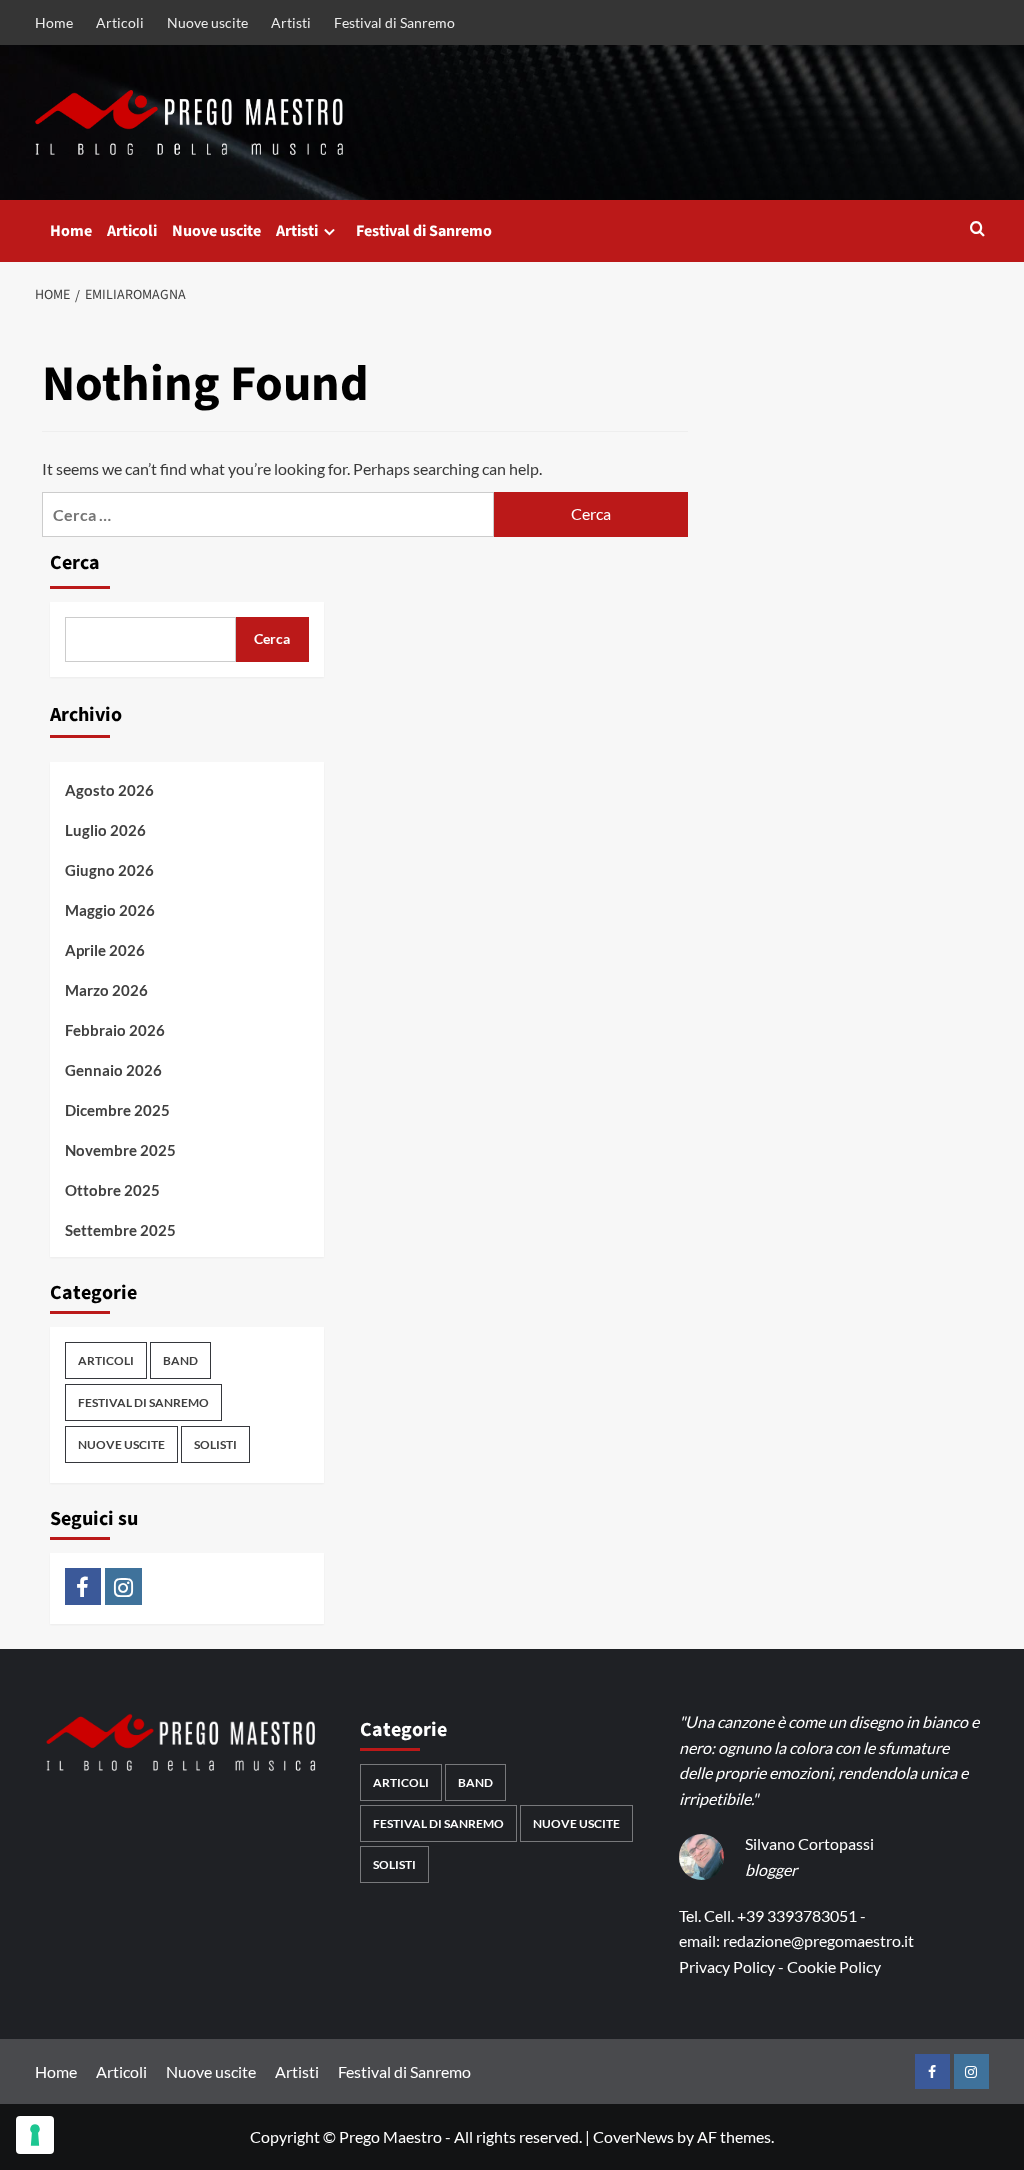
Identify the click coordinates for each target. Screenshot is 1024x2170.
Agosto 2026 (109, 790)
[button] (977, 230)
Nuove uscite (207, 22)
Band (180, 1360)
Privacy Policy (727, 1966)
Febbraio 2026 (115, 1030)
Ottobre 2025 (112, 1190)
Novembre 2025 (120, 1150)
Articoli (120, 22)
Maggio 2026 (110, 910)
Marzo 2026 (106, 990)
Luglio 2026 (105, 830)
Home (54, 22)
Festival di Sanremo (394, 22)
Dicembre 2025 (117, 1110)
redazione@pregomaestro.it (818, 1940)
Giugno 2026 (109, 870)
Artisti (291, 22)
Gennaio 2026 (113, 1070)
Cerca (75, 563)
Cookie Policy (834, 1966)
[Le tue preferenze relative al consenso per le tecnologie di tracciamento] (35, 2135)
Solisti (215, 1444)
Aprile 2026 (105, 950)
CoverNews (633, 2136)
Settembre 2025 (120, 1230)
